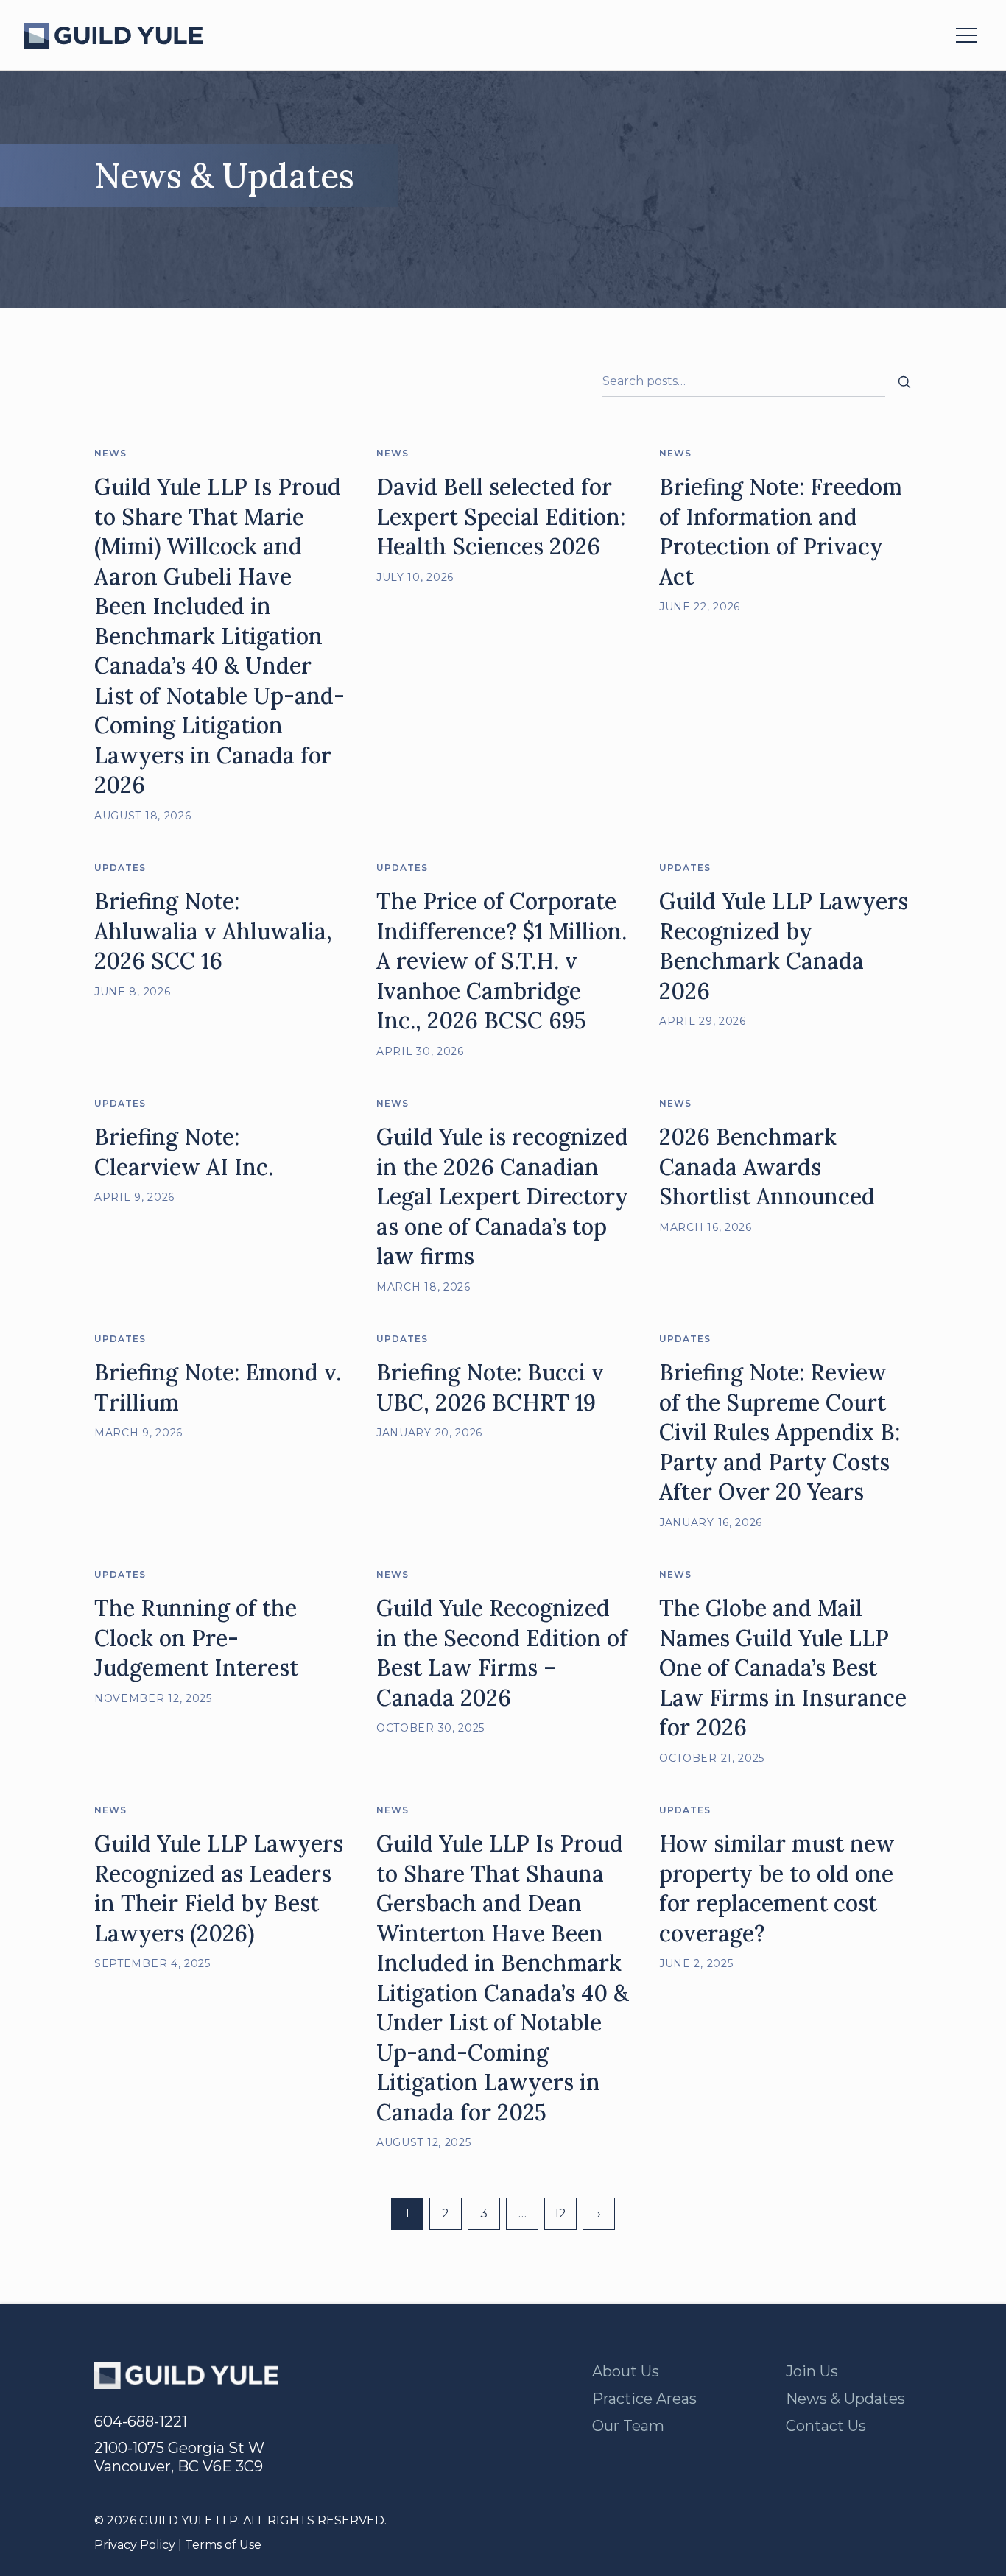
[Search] (904, 381)
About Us (626, 2371)
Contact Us (826, 2426)
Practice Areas (644, 2399)
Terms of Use (223, 2545)
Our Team (628, 2426)
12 (560, 2213)
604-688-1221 (141, 2421)
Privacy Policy (135, 2545)
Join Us (812, 2371)
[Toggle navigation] (966, 35)
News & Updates (845, 2399)
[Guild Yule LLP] (113, 36)
